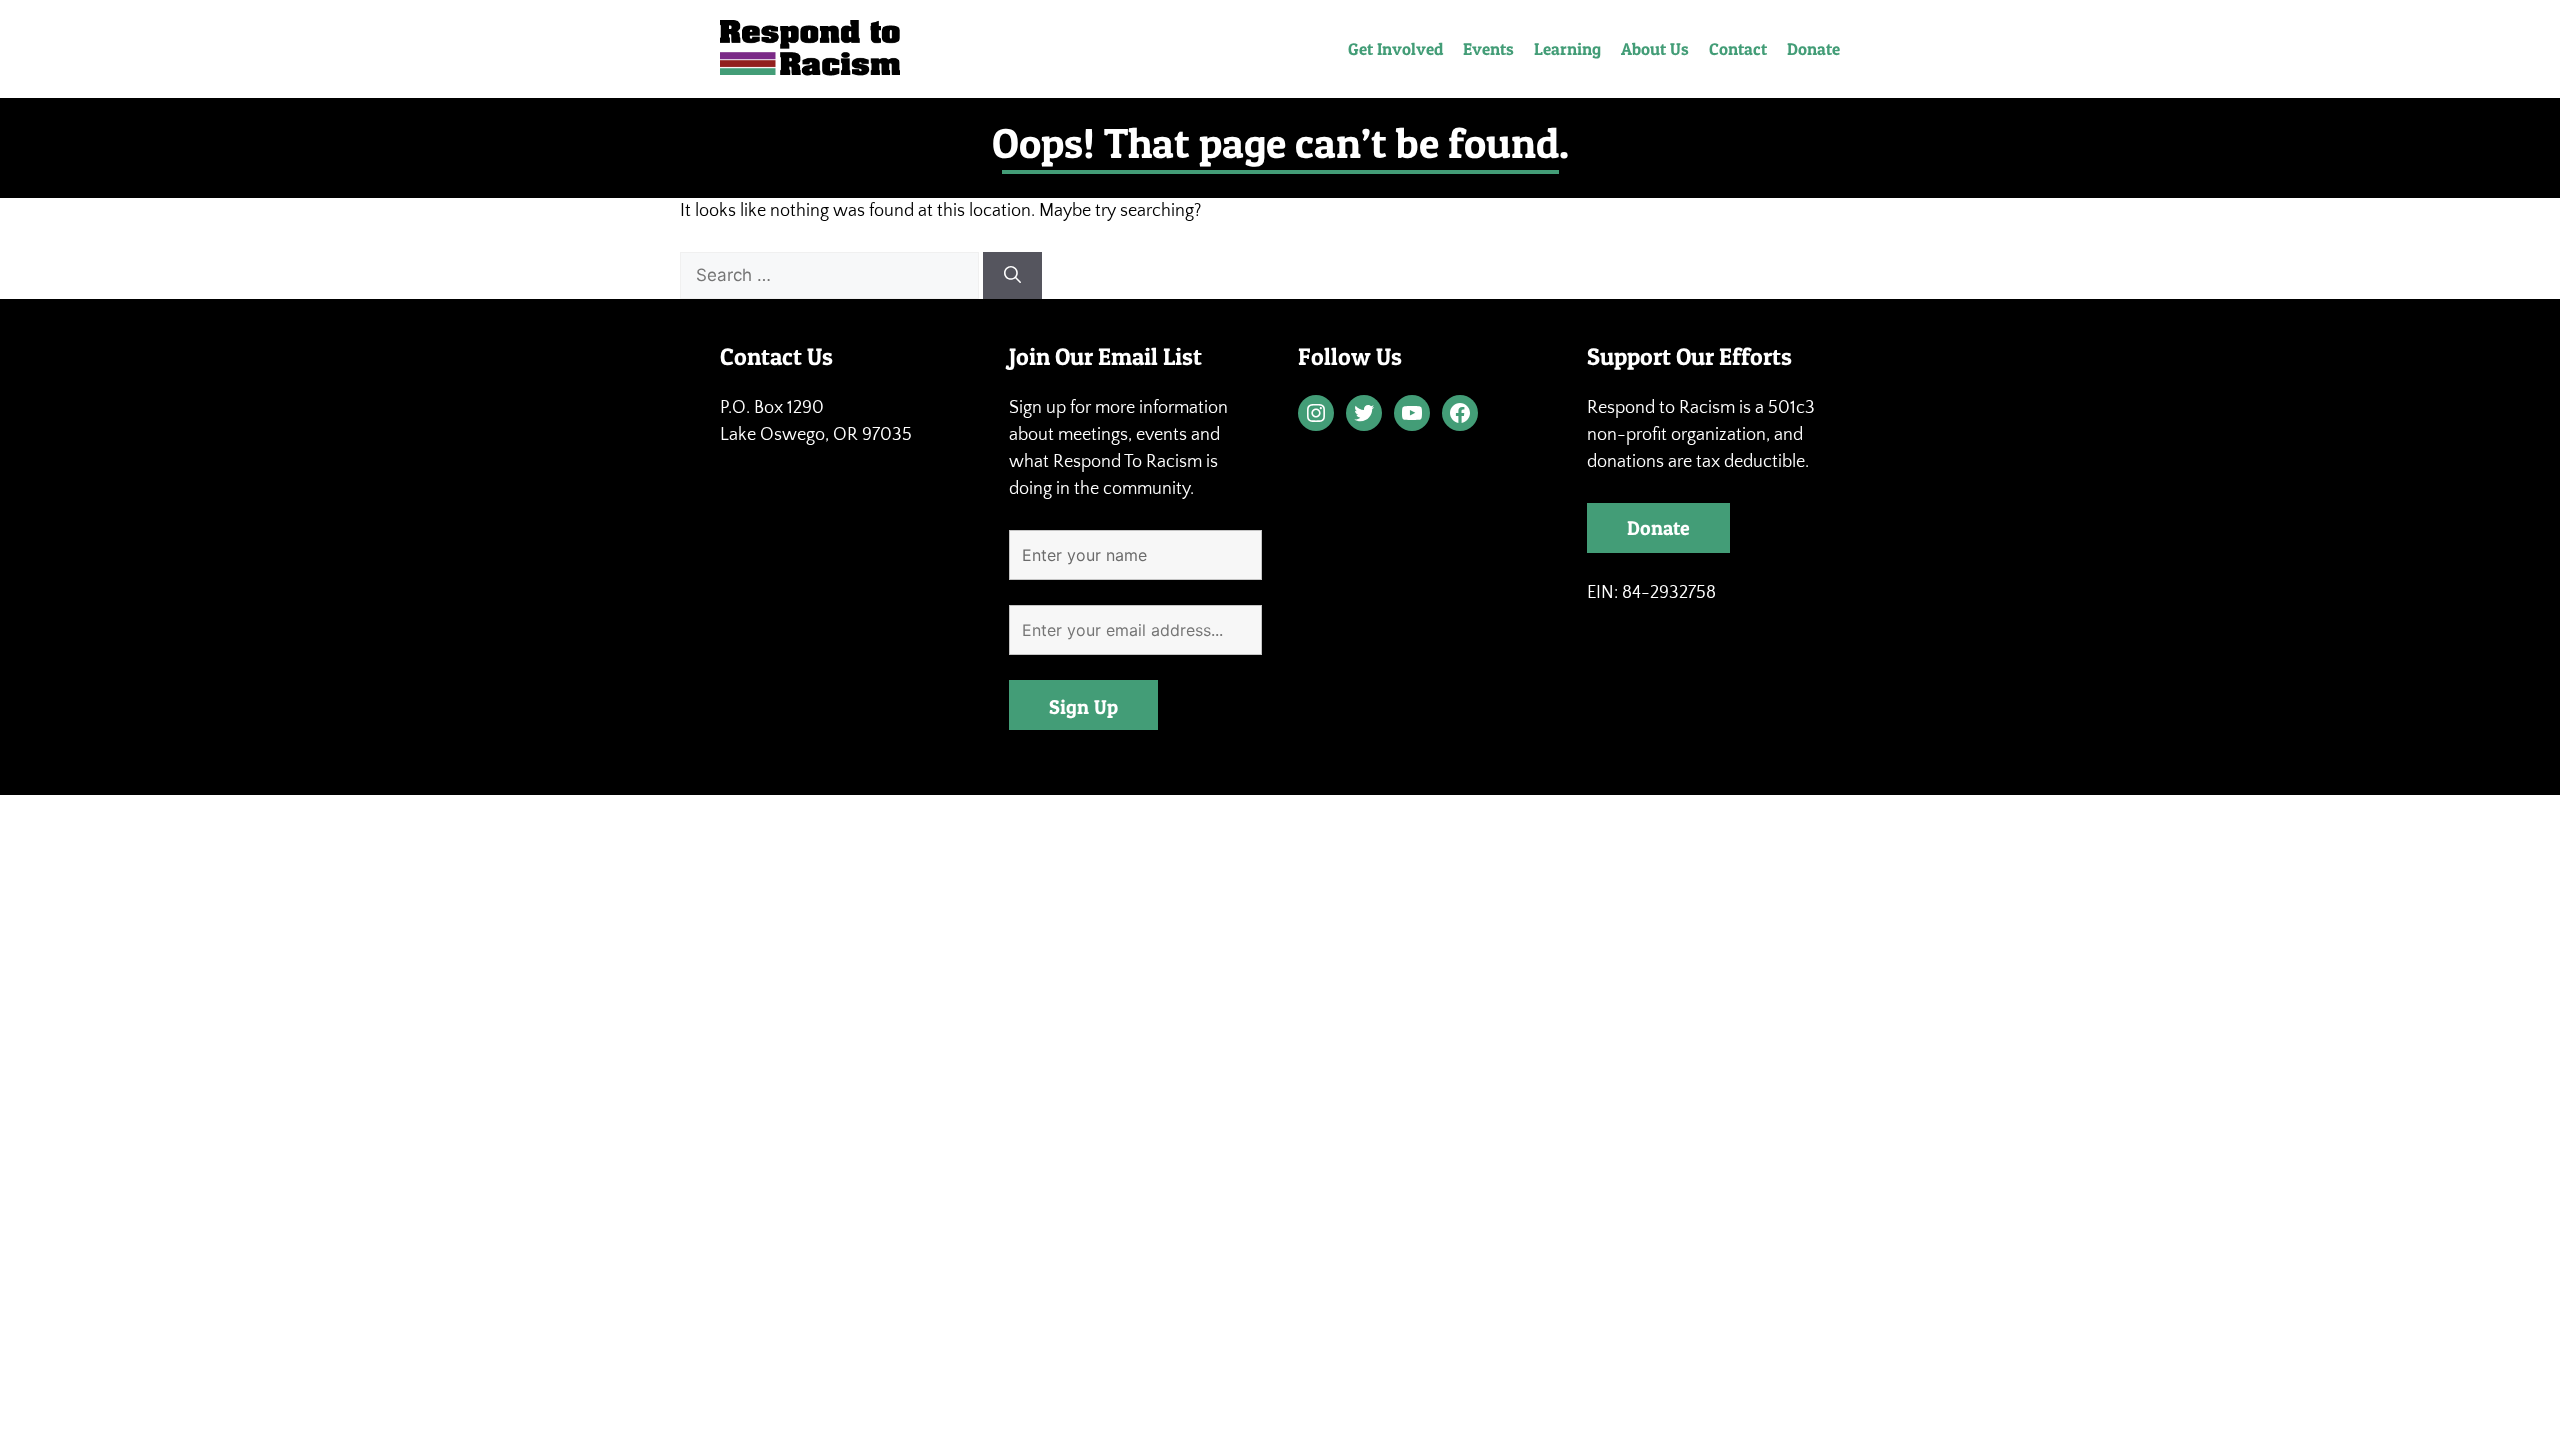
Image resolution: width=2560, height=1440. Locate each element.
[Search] (1012, 276)
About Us (1655, 48)
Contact (1738, 48)
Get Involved (1395, 48)
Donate (1813, 48)
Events (1488, 48)
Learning (1567, 48)
